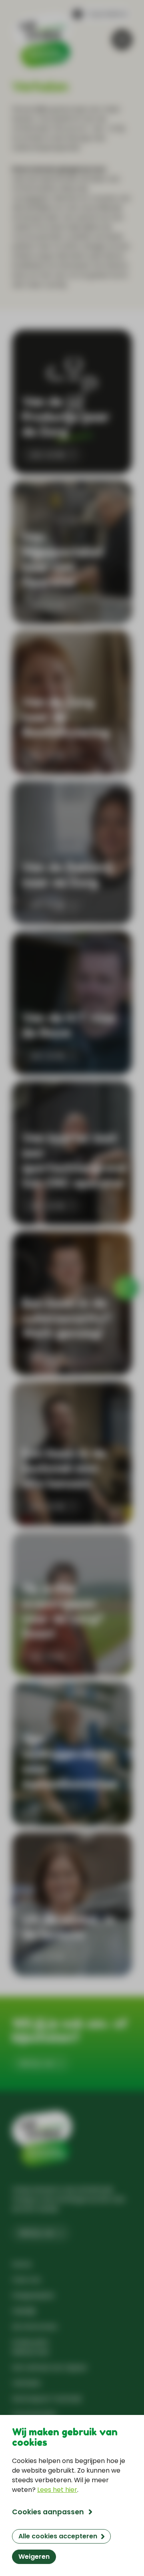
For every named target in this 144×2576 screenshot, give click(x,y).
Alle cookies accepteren (58, 2536)
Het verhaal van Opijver (50, 2367)
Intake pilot (30, 2342)
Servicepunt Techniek (47, 2399)
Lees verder (48, 455)
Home (22, 2264)
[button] (100, 14)
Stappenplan (33, 2295)
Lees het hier (57, 2490)
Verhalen (26, 2383)
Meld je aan (37, 2063)
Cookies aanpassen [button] (48, 2512)
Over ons (26, 2280)
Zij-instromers (35, 2327)
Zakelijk (24, 2311)
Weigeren (34, 2557)
